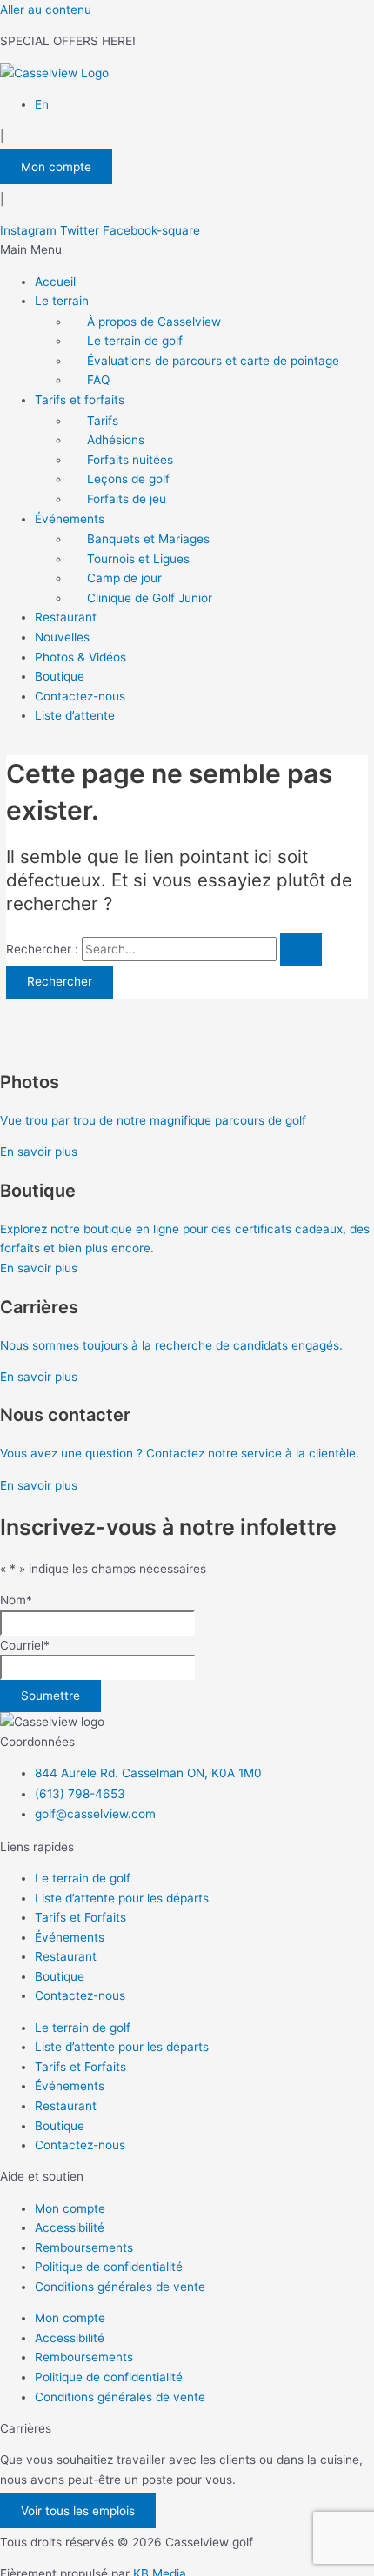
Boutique (60, 676)
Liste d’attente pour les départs (122, 1898)
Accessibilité (70, 2227)
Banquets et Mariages (148, 539)
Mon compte (70, 2208)
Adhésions (116, 440)
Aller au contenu (46, 10)
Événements (70, 519)
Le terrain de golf (135, 341)
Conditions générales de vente (120, 2287)
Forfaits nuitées (130, 460)
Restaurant (66, 617)
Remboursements (84, 2247)
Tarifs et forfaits (80, 400)
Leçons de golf (128, 479)
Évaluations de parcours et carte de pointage (213, 361)
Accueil (55, 282)
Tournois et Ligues (138, 559)
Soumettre (50, 1696)
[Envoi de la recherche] (301, 950)
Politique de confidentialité (109, 2267)
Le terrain (62, 301)
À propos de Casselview (154, 322)
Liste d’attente (75, 715)
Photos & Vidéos (80, 657)
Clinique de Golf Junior (150, 598)
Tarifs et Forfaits (80, 1917)
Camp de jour (124, 578)
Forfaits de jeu (127, 499)
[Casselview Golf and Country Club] (54, 73)
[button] (187, 250)
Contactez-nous (80, 696)
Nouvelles (62, 637)
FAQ (98, 380)
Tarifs (103, 421)
